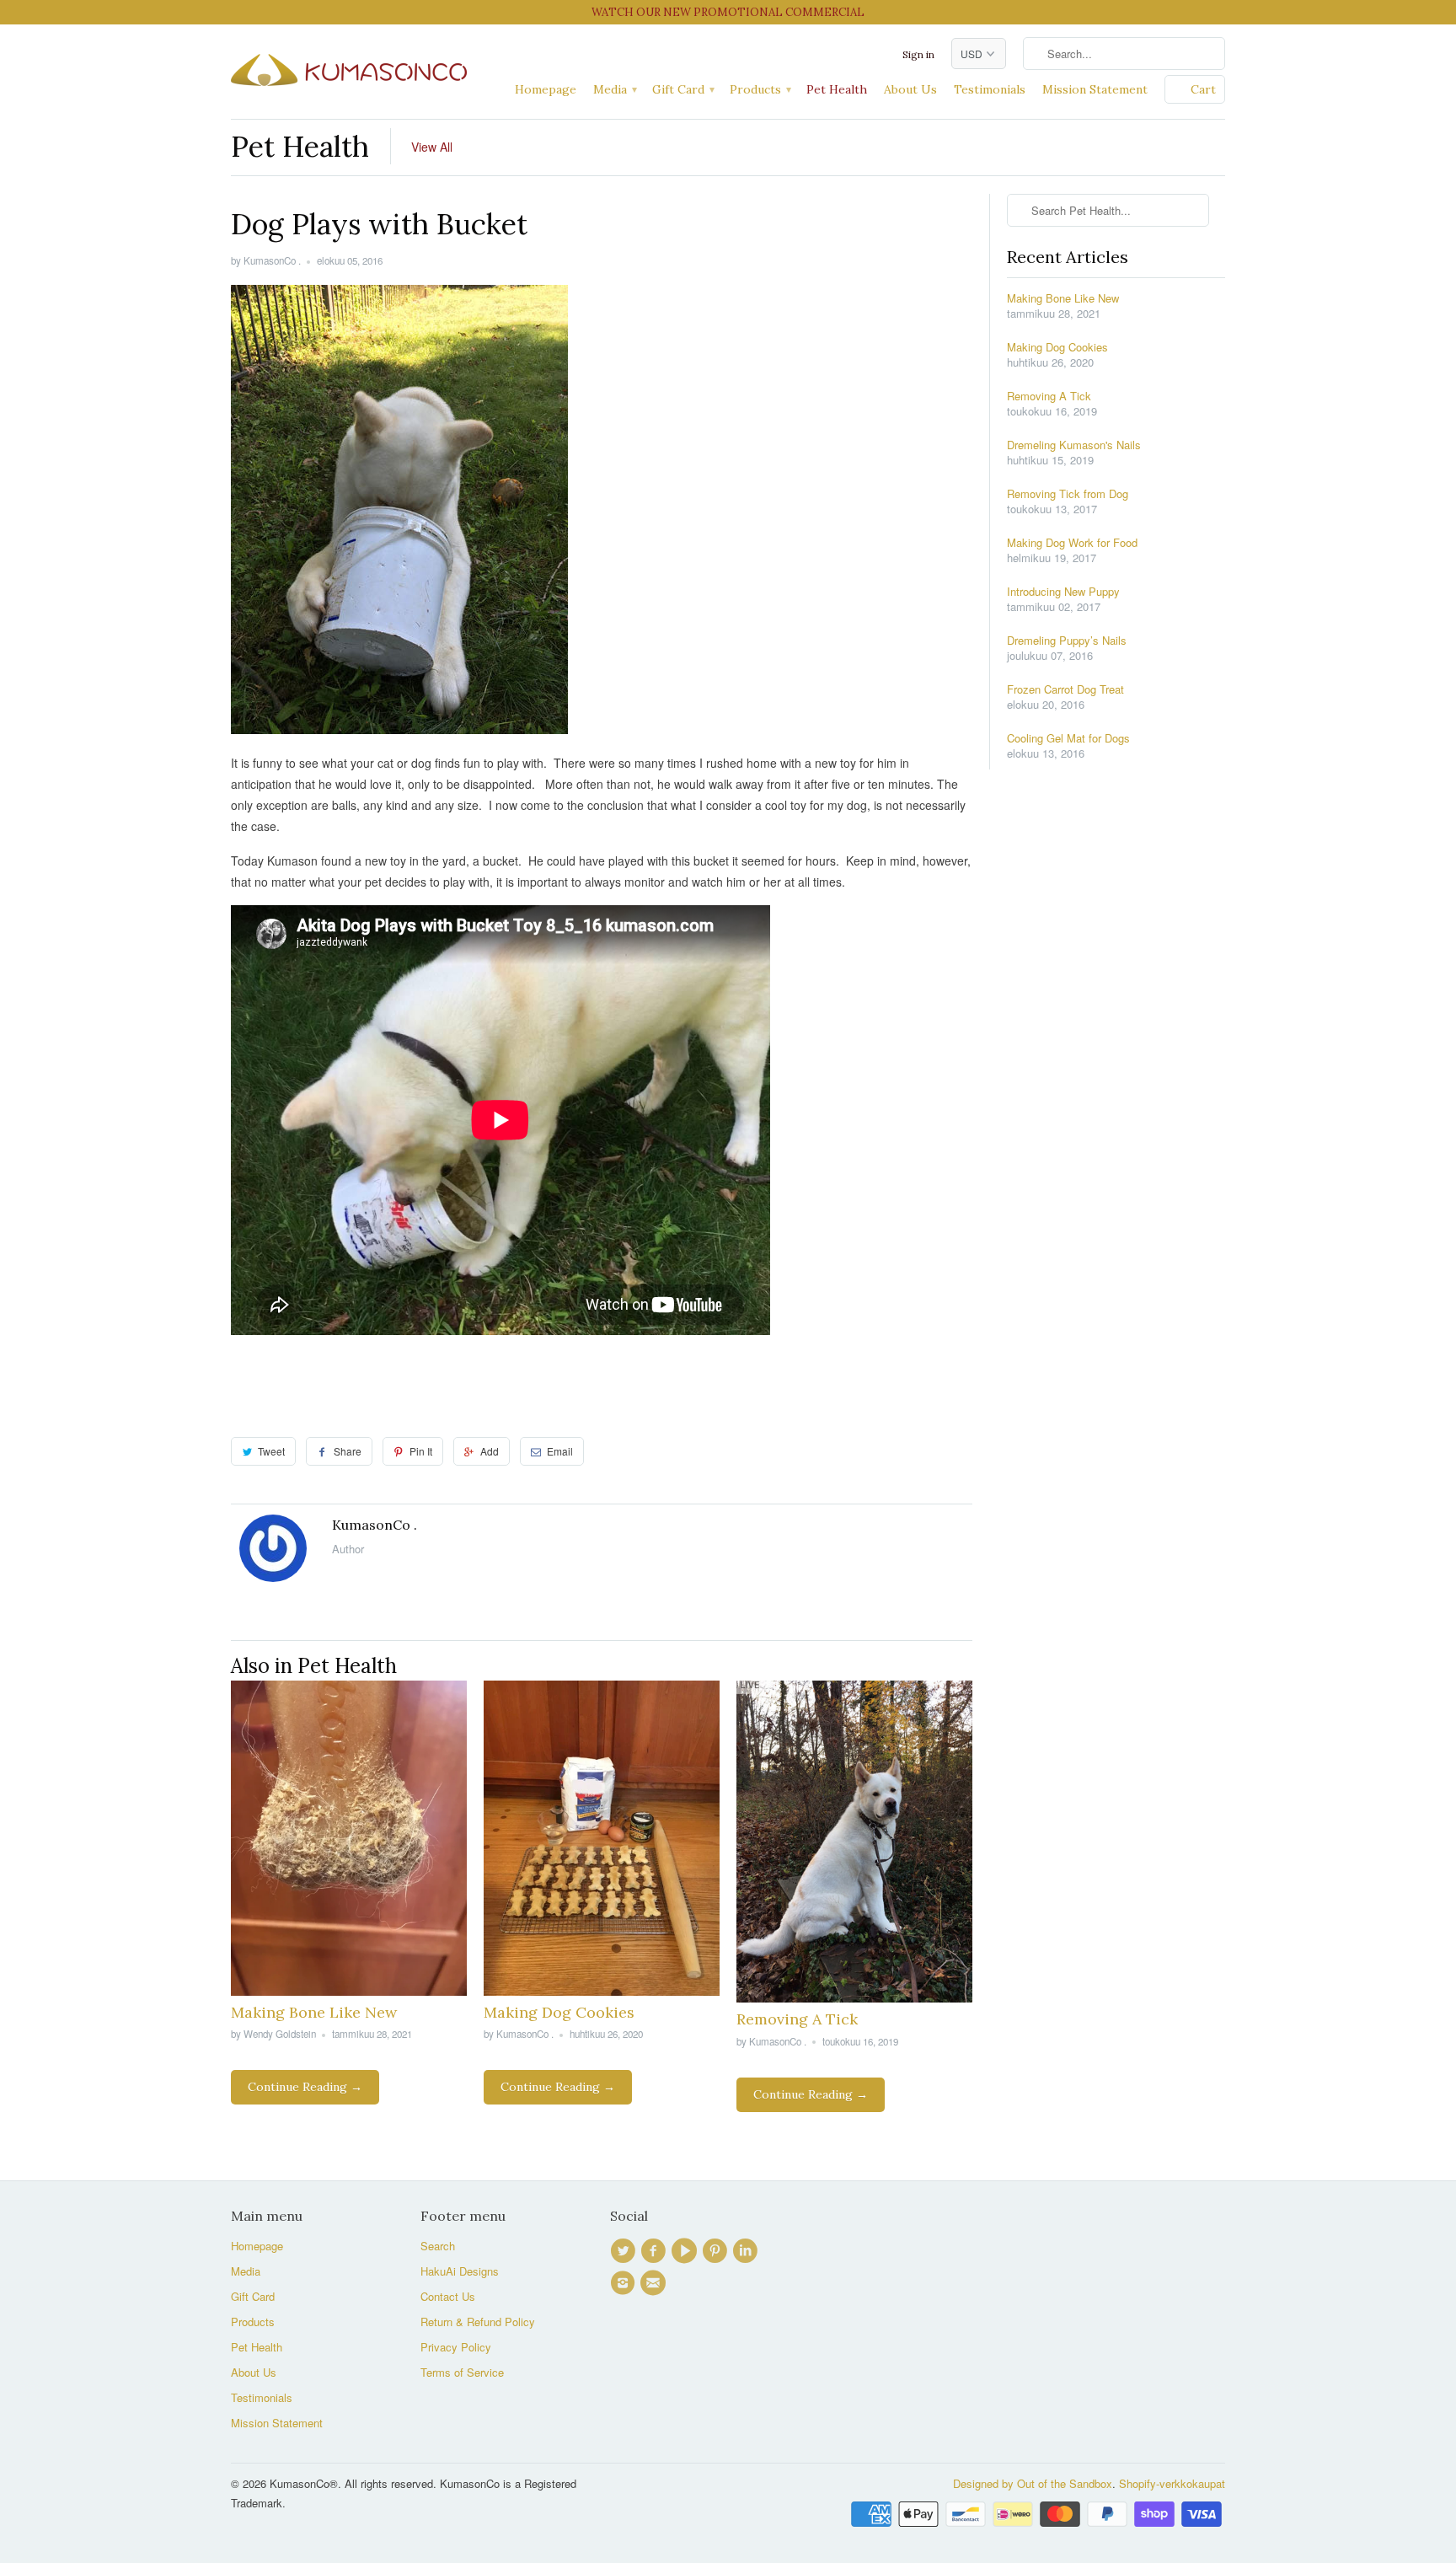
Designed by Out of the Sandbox (1033, 2483)
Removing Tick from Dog (1068, 494)
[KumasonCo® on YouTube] (687, 2251)
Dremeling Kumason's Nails (1074, 445)
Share (348, 1451)
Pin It (421, 1451)
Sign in (918, 54)
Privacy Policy (456, 2347)
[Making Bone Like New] (349, 1991)
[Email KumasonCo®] (656, 2283)
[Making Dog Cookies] (602, 1991)
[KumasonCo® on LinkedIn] (747, 2251)
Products (760, 89)
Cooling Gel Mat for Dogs (1068, 738)
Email (560, 1451)
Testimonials (990, 89)
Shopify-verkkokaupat (1172, 2483)
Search (438, 2246)
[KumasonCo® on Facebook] (656, 2251)
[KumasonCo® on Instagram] (625, 2283)
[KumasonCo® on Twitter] (625, 2251)
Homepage (546, 89)
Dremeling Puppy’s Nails (1067, 641)
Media (614, 89)
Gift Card (682, 89)
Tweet (271, 1451)
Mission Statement (1095, 89)
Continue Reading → (305, 2087)
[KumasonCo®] (349, 66)
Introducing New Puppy (1063, 592)
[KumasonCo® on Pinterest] (717, 2251)
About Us (910, 89)
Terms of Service (462, 2372)
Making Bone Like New (314, 2012)
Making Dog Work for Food (1072, 543)
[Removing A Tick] (854, 1997)
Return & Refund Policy (478, 2322)
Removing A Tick (797, 2019)
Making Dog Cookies (559, 2012)
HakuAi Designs (460, 2271)
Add (490, 1451)
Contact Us (448, 2296)
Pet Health (837, 89)
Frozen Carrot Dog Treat (1065, 689)
